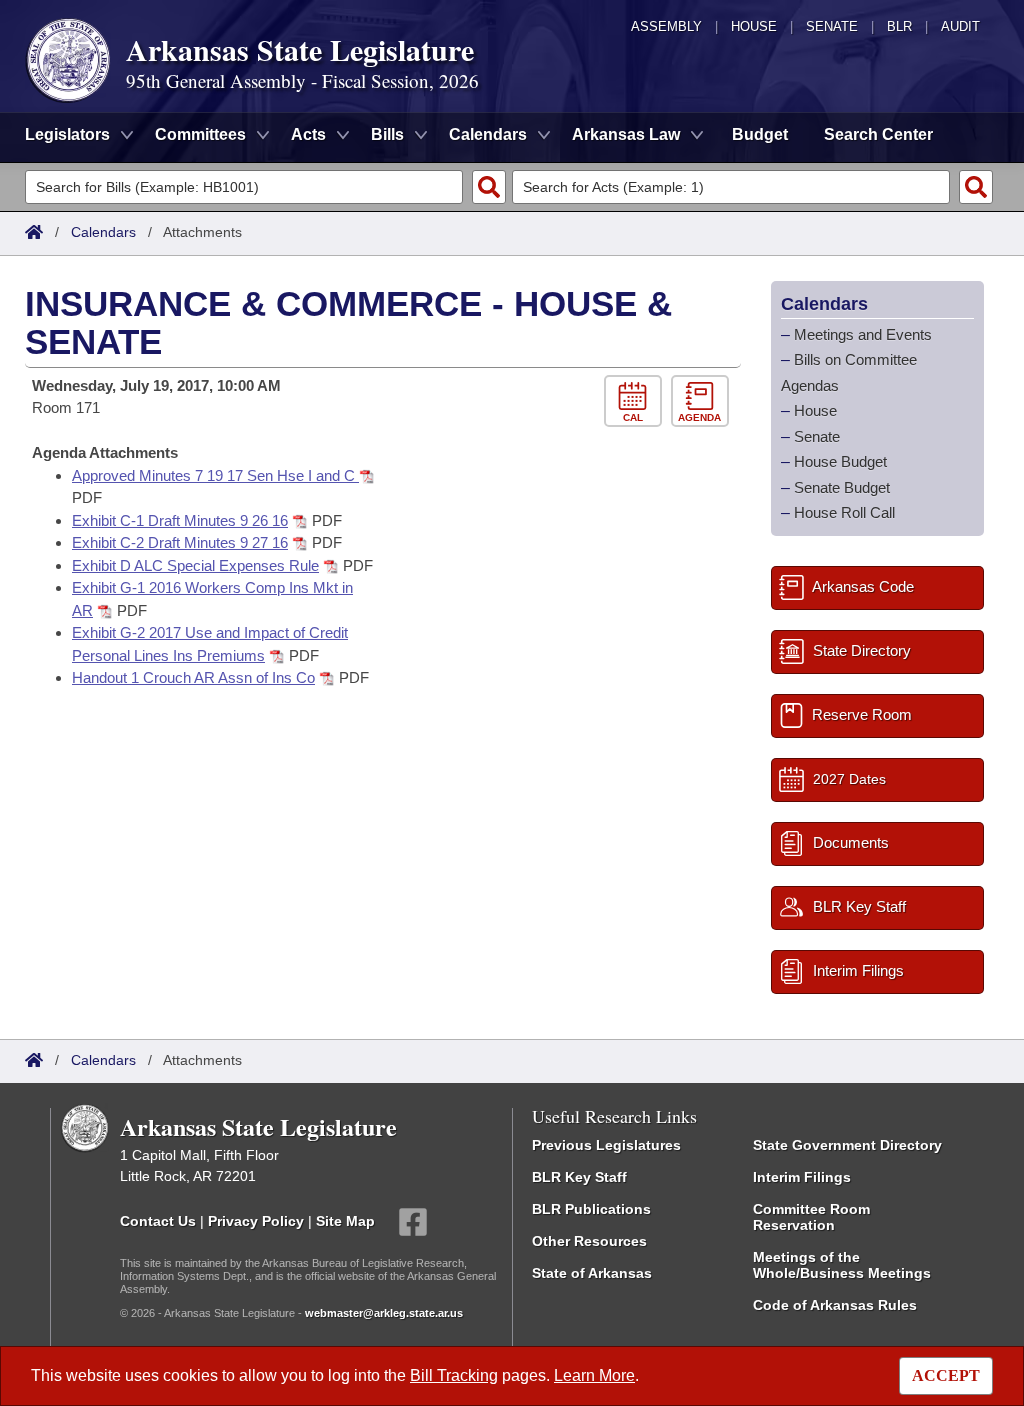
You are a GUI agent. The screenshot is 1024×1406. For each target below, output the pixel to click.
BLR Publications (591, 1209)
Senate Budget (842, 487)
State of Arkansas (592, 1273)
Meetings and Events (863, 334)
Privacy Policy (256, 1220)
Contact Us (158, 1220)
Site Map (345, 1220)
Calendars (103, 232)
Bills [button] (387, 134)
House (754, 26)
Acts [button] (308, 134)
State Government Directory (847, 1145)
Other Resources (589, 1241)
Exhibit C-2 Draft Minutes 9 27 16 (180, 542)
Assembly (666, 26)
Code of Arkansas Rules (835, 1305)
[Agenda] (702, 401)
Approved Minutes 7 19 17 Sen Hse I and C (215, 475)
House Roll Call (844, 512)
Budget (760, 134)
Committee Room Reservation (811, 1217)
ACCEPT (946, 1375)
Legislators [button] (67, 134)
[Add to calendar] (637, 401)
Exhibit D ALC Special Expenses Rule (195, 565)
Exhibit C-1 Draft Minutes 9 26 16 (180, 520)
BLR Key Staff (579, 1177)
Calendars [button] (488, 134)
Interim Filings (802, 1177)
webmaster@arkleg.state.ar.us (384, 1313)
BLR (899, 26)
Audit (960, 26)
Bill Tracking (454, 1375)
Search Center (878, 134)
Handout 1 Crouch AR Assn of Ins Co (193, 677)
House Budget (840, 461)
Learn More (594, 1375)
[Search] (489, 187)
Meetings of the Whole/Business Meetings (842, 1265)
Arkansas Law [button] (626, 134)
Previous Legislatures (606, 1145)
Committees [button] (200, 134)
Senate (832, 26)
